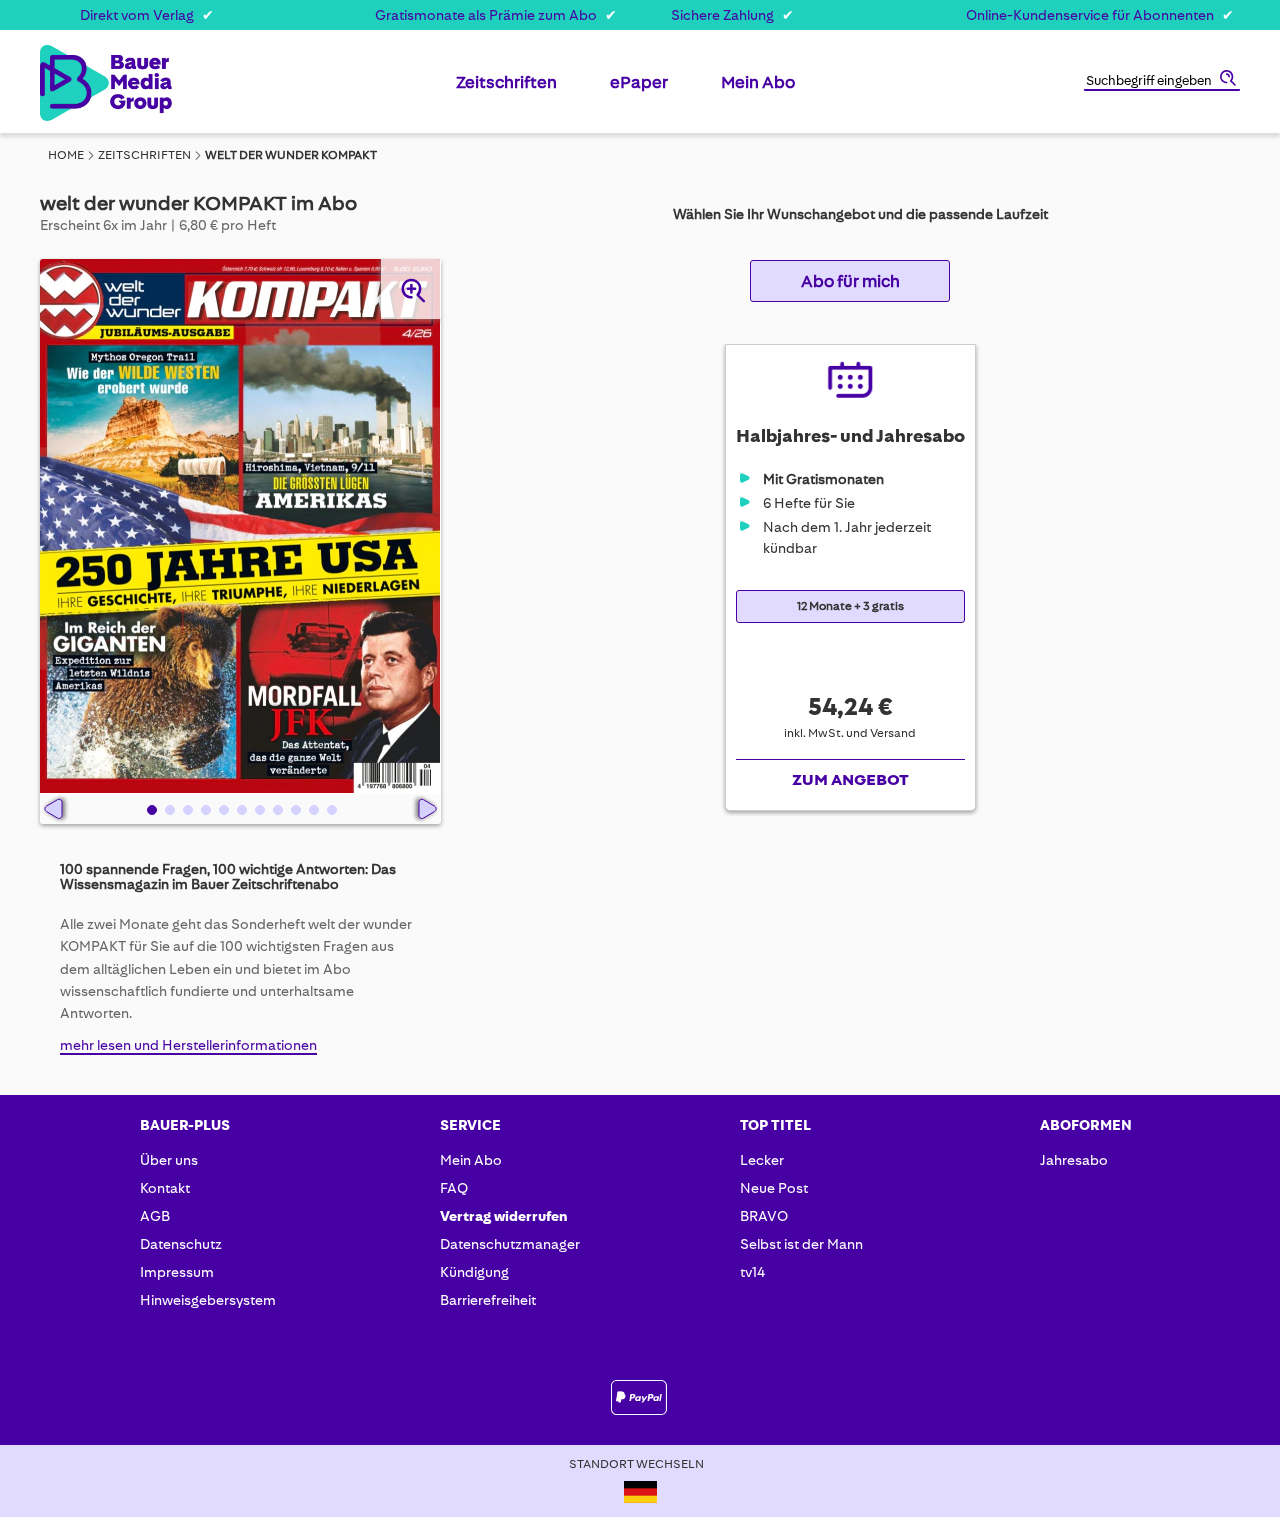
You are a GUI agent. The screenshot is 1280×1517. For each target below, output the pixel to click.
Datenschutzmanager (510, 1244)
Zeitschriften (144, 155)
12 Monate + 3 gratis (850, 606)
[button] (150, 809)
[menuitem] (506, 90)
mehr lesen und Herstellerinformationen (188, 1045)
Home (66, 155)
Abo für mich (850, 281)
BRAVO (764, 1216)
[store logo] (72, 83)
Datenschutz (181, 1244)
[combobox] (1162, 82)
